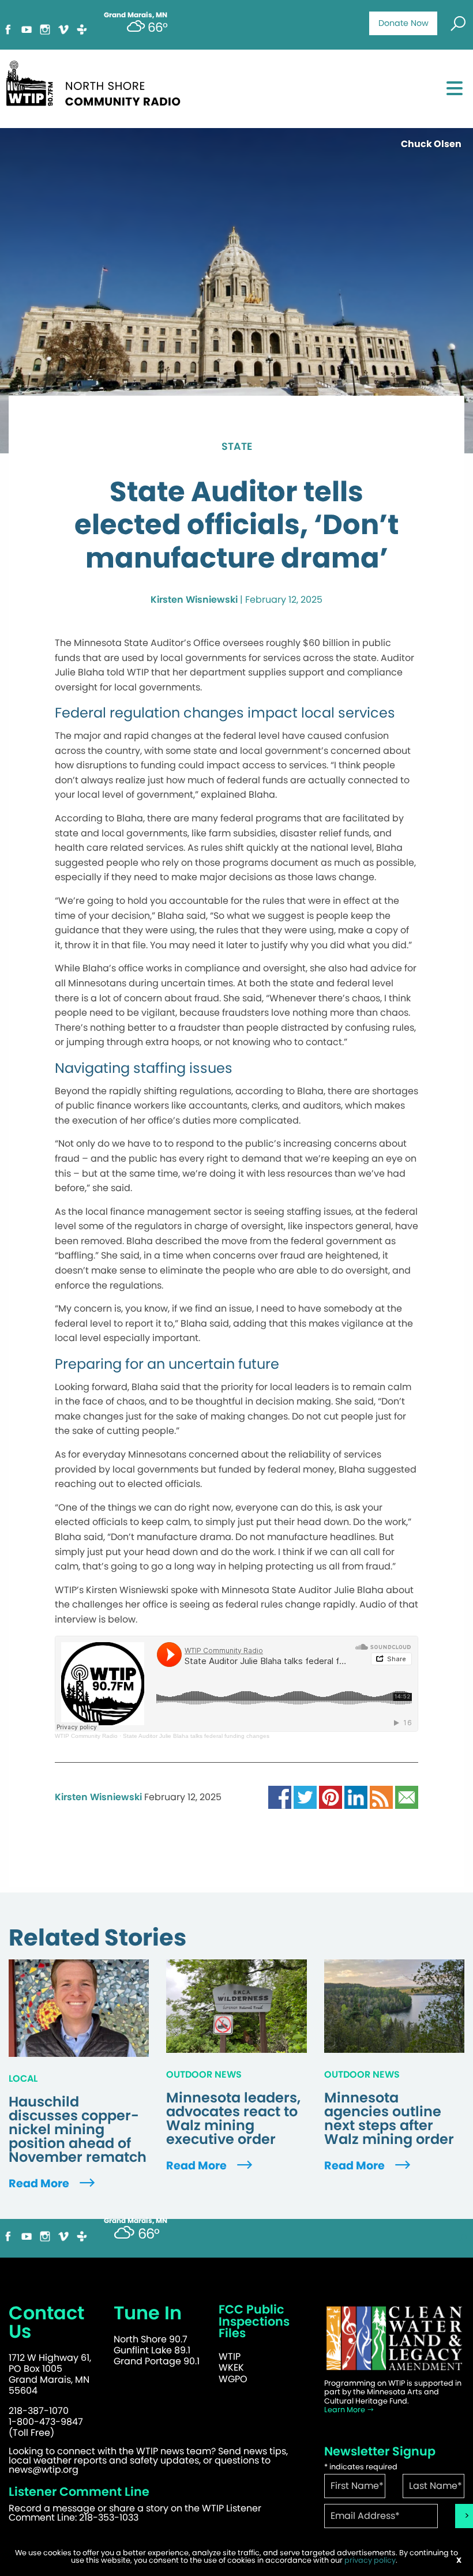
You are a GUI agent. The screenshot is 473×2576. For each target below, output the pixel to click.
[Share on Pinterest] (331, 1796)
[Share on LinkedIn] (356, 1796)
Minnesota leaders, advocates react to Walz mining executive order (233, 2119)
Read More (40, 2183)
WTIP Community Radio (86, 1736)
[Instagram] (45, 29)
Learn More (346, 2410)
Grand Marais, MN (136, 2221)
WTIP (230, 2357)
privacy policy (370, 2560)
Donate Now (403, 23)
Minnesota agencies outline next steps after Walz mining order (389, 2119)
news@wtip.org (44, 2470)
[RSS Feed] (381, 1796)
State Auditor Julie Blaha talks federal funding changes (196, 1736)
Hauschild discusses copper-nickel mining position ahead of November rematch (78, 2130)
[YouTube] (27, 29)
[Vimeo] (63, 29)
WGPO (233, 2379)
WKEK (231, 2367)
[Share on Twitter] (305, 1796)
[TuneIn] (82, 29)
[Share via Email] (407, 1796)
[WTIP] (97, 82)
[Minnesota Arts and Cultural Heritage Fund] (394, 2338)
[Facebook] (8, 29)
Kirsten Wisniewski (194, 600)
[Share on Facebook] (280, 1796)
